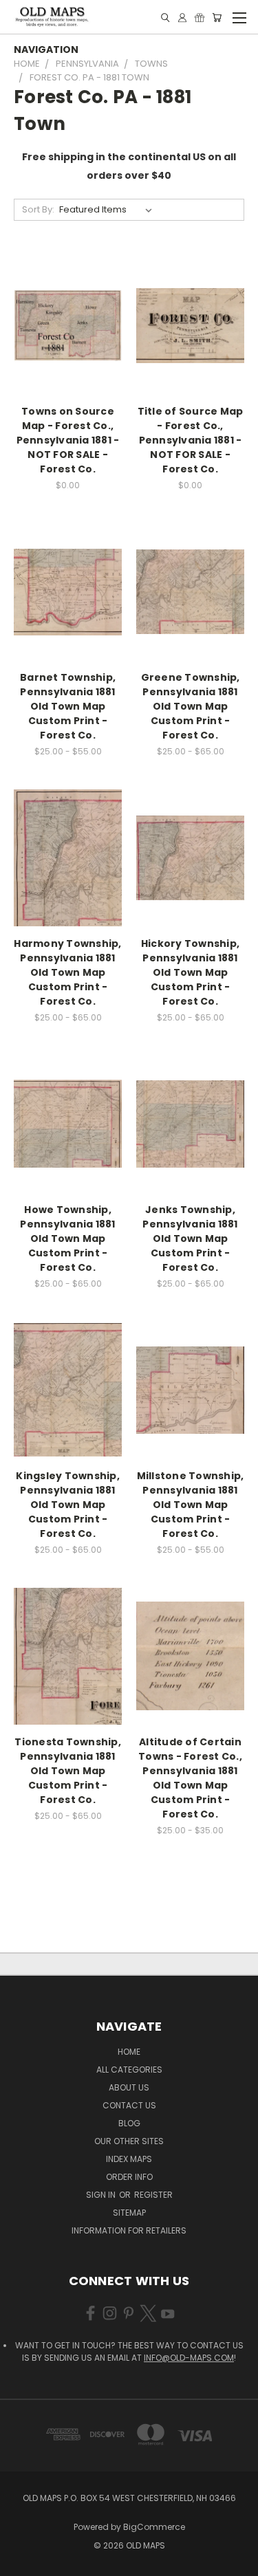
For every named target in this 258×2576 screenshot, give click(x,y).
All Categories (129, 2070)
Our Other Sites (129, 2141)
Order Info (129, 2177)
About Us (129, 2087)
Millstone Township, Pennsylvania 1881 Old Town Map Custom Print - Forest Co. (191, 1505)
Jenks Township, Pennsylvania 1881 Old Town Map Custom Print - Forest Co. (190, 1238)
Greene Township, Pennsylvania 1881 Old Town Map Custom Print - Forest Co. (191, 706)
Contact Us (129, 2105)
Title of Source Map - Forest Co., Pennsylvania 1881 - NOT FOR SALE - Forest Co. (191, 440)
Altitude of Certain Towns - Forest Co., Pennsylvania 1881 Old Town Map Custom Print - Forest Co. (190, 1778)
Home (129, 2052)
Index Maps (129, 2159)
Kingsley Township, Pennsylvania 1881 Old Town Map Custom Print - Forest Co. (68, 1505)
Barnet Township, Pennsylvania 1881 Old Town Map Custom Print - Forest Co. (68, 706)
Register (153, 2195)
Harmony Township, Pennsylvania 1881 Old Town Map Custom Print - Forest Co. (67, 972)
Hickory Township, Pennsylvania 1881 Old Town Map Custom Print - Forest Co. (190, 972)
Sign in (102, 2195)
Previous (21, 2562)
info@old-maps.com (189, 2358)
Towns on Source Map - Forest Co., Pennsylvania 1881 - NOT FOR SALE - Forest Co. (68, 440)
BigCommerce (154, 2527)
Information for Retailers (129, 2230)
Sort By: (38, 209)
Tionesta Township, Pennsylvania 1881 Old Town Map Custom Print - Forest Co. (68, 1771)
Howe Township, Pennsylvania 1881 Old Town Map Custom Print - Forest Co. (67, 1238)
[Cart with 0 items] (217, 18)
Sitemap (129, 2213)
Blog (129, 2123)
